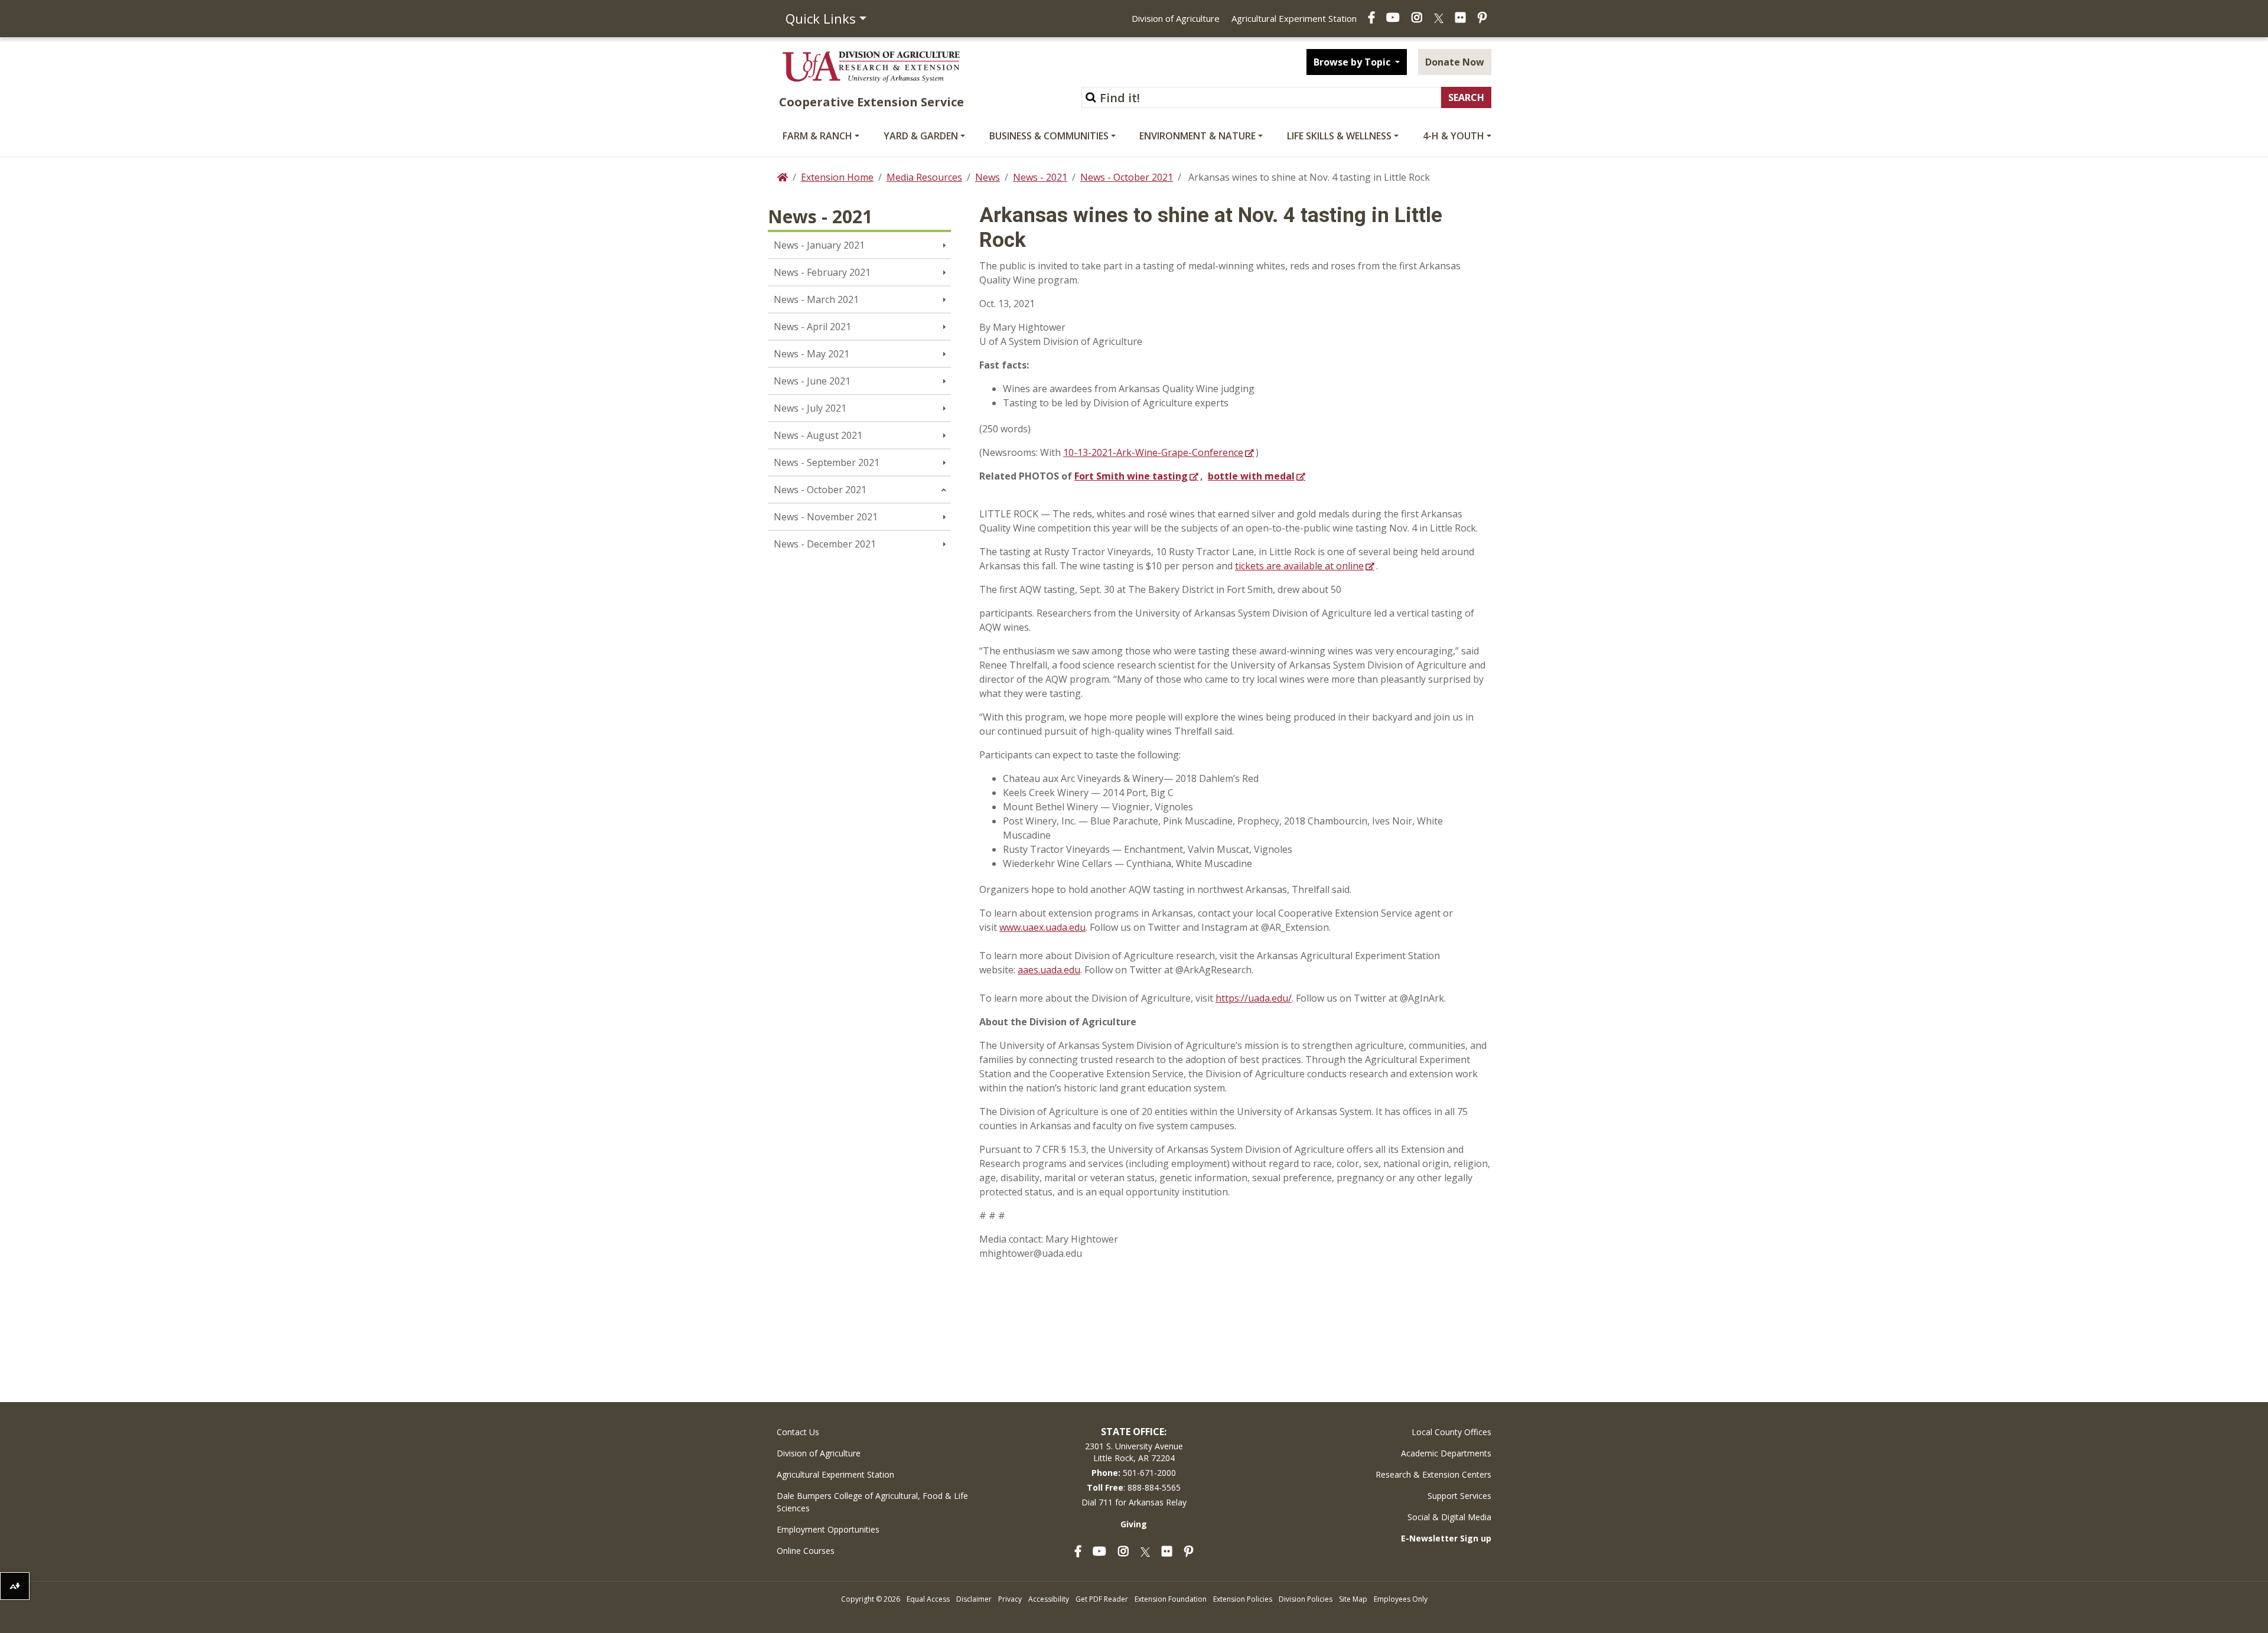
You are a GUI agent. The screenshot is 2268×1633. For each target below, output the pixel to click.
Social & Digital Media (1449, 1517)
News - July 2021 (810, 408)
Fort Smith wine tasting (1131, 476)
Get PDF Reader (1102, 1599)
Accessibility (1049, 1599)
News (988, 177)
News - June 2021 (812, 381)
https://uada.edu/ (1254, 998)
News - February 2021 (822, 272)
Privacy (1010, 1599)
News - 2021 (1040, 177)
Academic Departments (1446, 1453)
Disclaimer (974, 1599)
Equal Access (928, 1599)
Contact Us (798, 1432)
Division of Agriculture (1176, 18)
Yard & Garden (921, 136)
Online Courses (806, 1551)
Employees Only (1401, 1599)
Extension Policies (1243, 1599)
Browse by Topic (1353, 62)
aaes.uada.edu (1049, 970)
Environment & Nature (1197, 136)
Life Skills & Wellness (1339, 136)
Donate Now (1455, 62)
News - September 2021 (827, 462)
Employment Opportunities (828, 1529)
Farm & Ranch (817, 136)
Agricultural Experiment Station (1294, 18)
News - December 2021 (825, 544)
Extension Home (837, 177)
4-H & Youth (1454, 136)
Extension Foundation (1171, 1599)
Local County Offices (1451, 1432)
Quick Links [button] (821, 18)
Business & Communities (1049, 136)
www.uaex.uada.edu (1042, 927)
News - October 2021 (1127, 177)
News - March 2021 (816, 299)
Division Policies (1306, 1599)
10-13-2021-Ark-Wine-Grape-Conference (1153, 452)
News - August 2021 (818, 435)
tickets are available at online (1299, 566)
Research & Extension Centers (1433, 1474)
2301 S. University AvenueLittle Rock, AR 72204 (1134, 1452)
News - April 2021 (812, 327)
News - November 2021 (826, 517)
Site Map (1353, 1599)
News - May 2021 (812, 354)
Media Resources (924, 177)
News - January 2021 (819, 245)
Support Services (1459, 1496)
